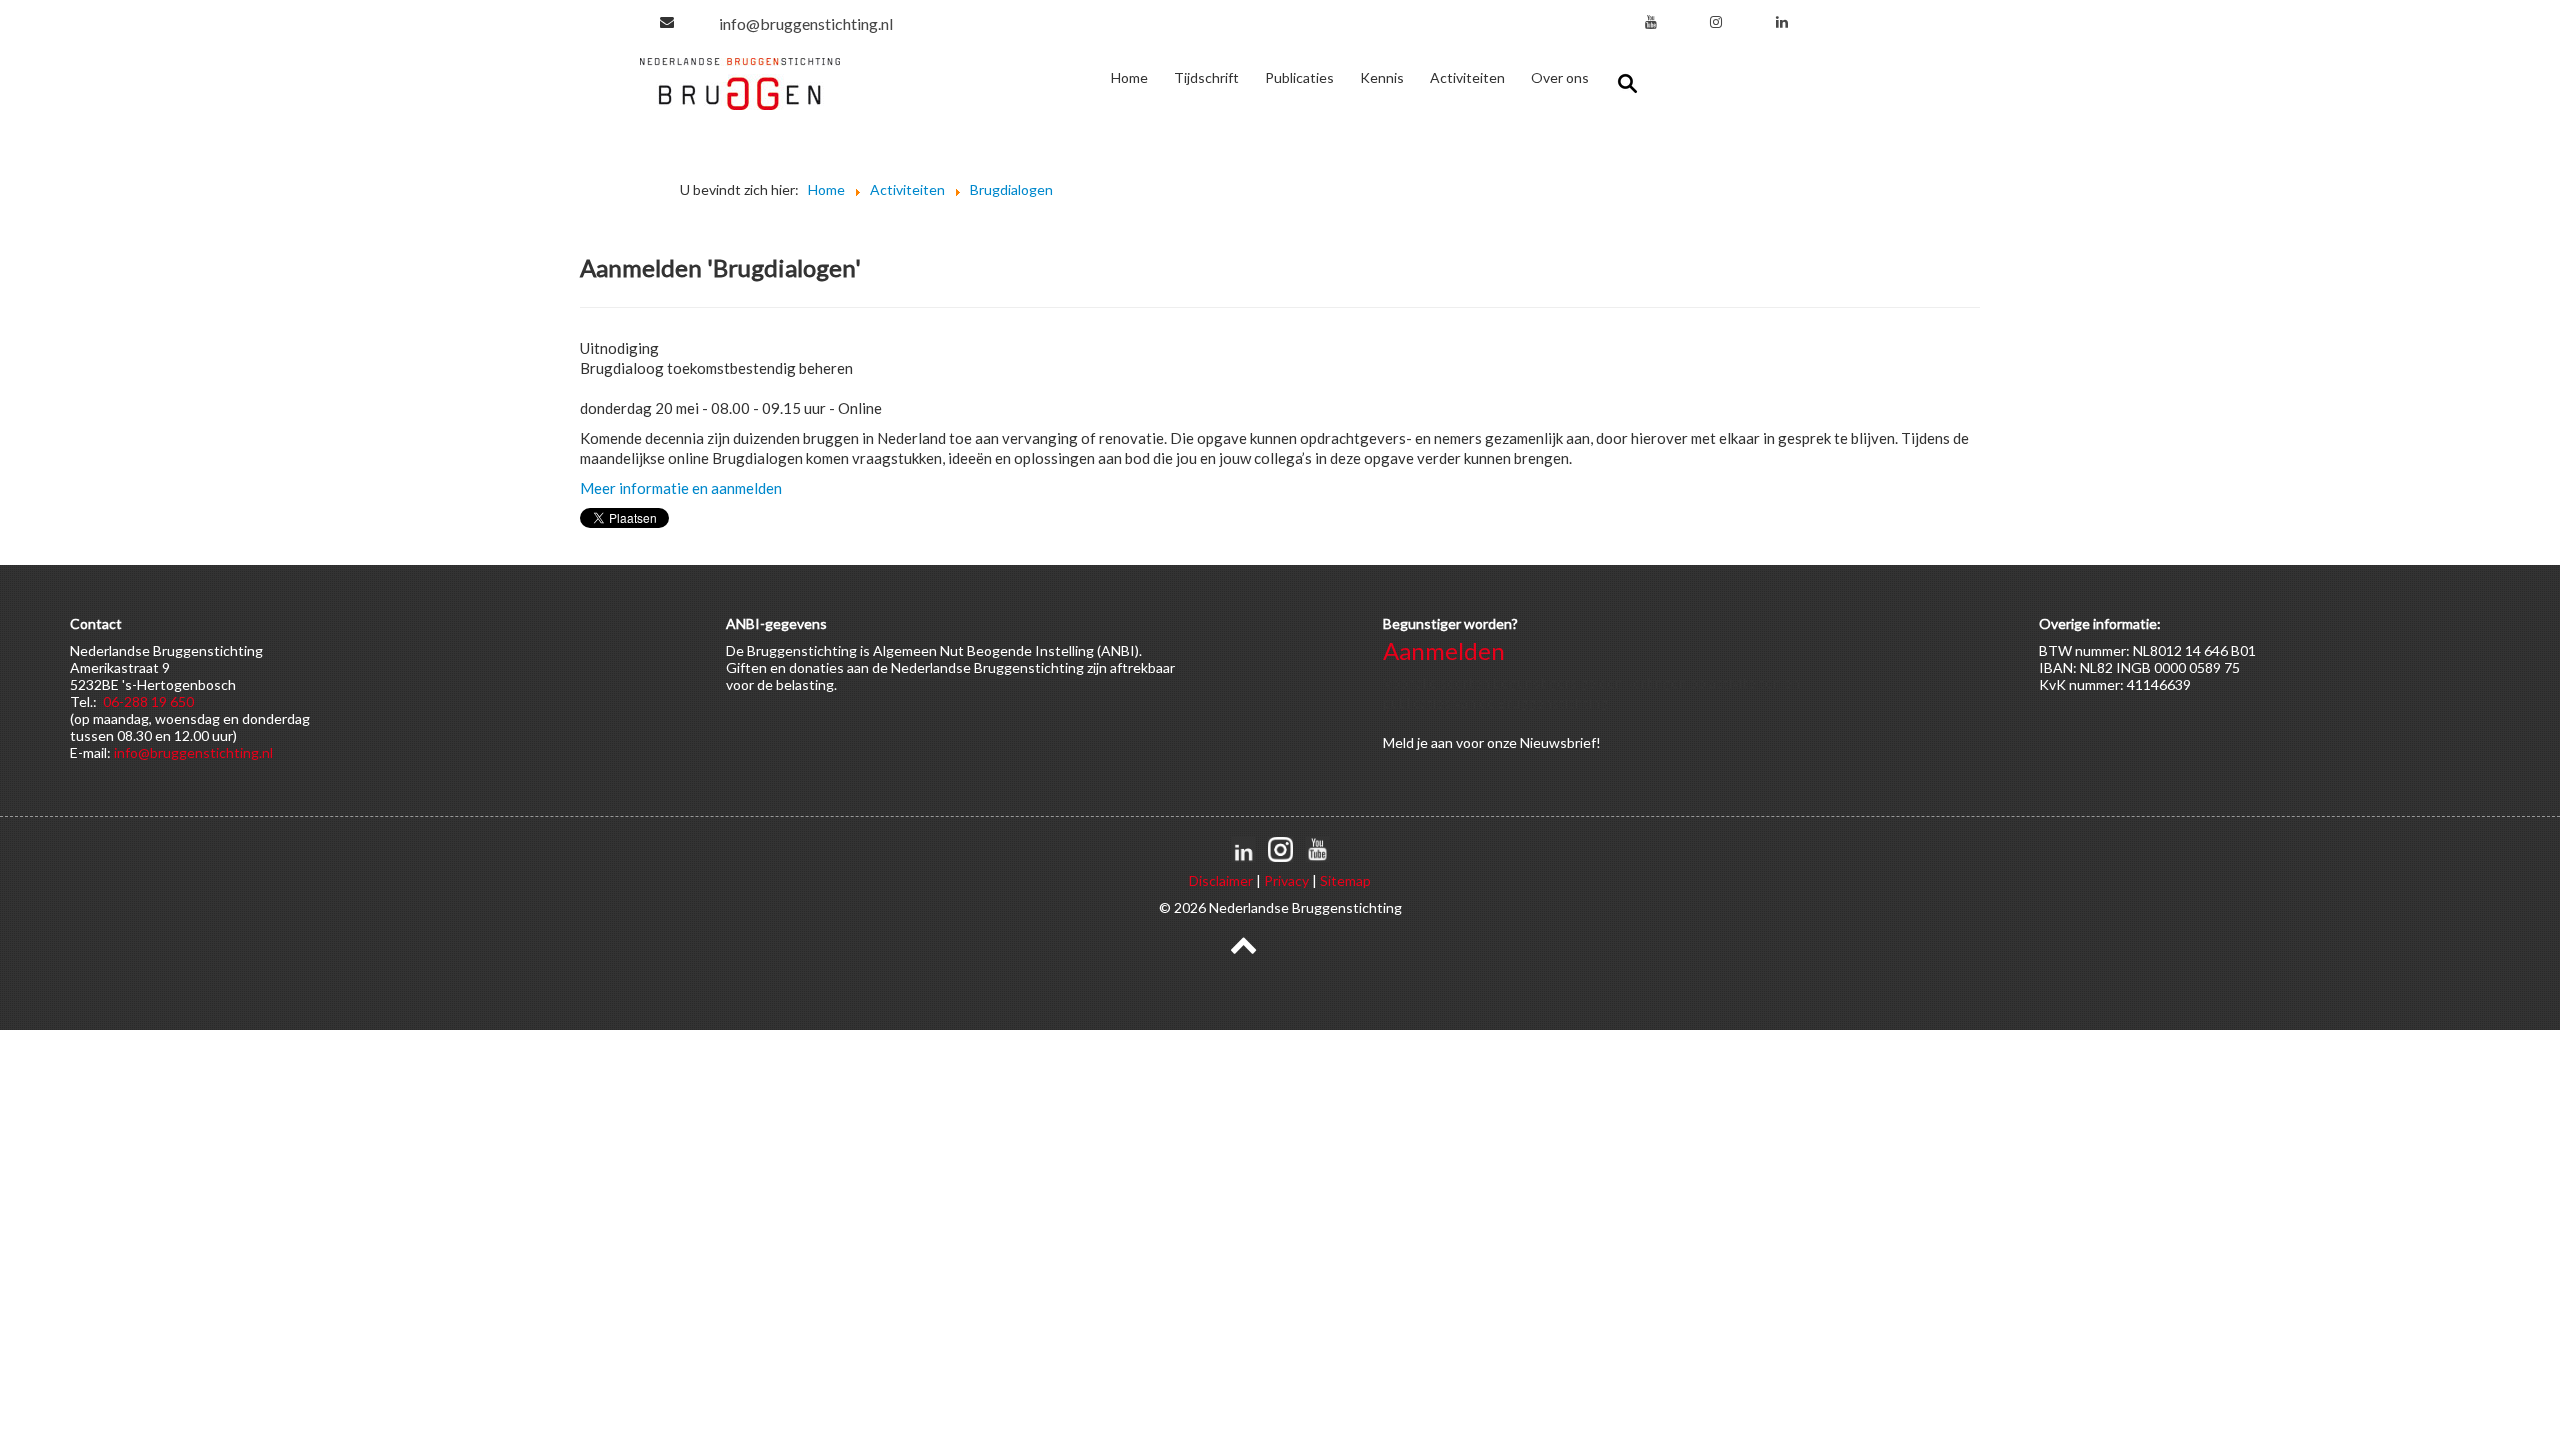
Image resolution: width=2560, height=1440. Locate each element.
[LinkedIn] (1782, 21)
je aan (1435, 742)
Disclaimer (1221, 880)
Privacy (1286, 880)
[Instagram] (1716, 21)
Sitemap (1345, 880)
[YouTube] (1651, 21)
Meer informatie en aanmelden (681, 488)
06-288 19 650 (148, 701)
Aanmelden (1444, 650)
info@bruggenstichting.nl (806, 23)
